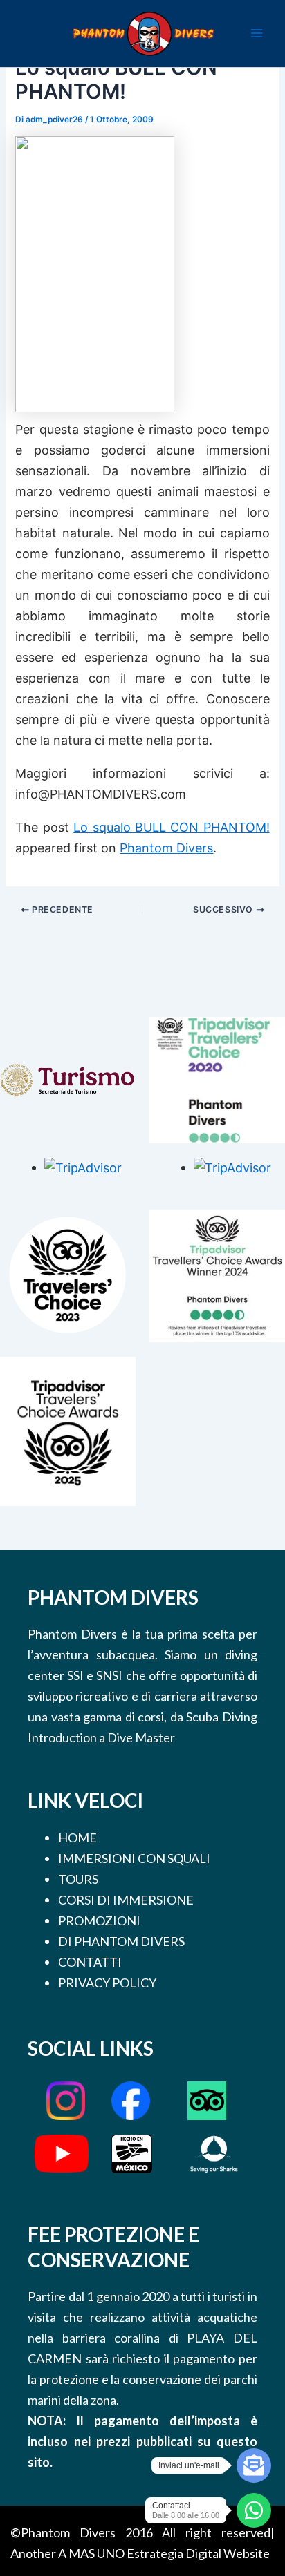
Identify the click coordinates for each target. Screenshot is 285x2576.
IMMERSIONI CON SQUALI (134, 1858)
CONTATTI (90, 1962)
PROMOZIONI (99, 1920)
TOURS (78, 1879)
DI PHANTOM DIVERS (121, 1941)
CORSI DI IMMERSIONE (126, 1900)
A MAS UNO (91, 2553)
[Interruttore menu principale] (257, 33)
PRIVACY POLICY (107, 1983)
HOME (77, 1838)
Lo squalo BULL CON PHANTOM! (171, 827)
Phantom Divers (166, 848)
